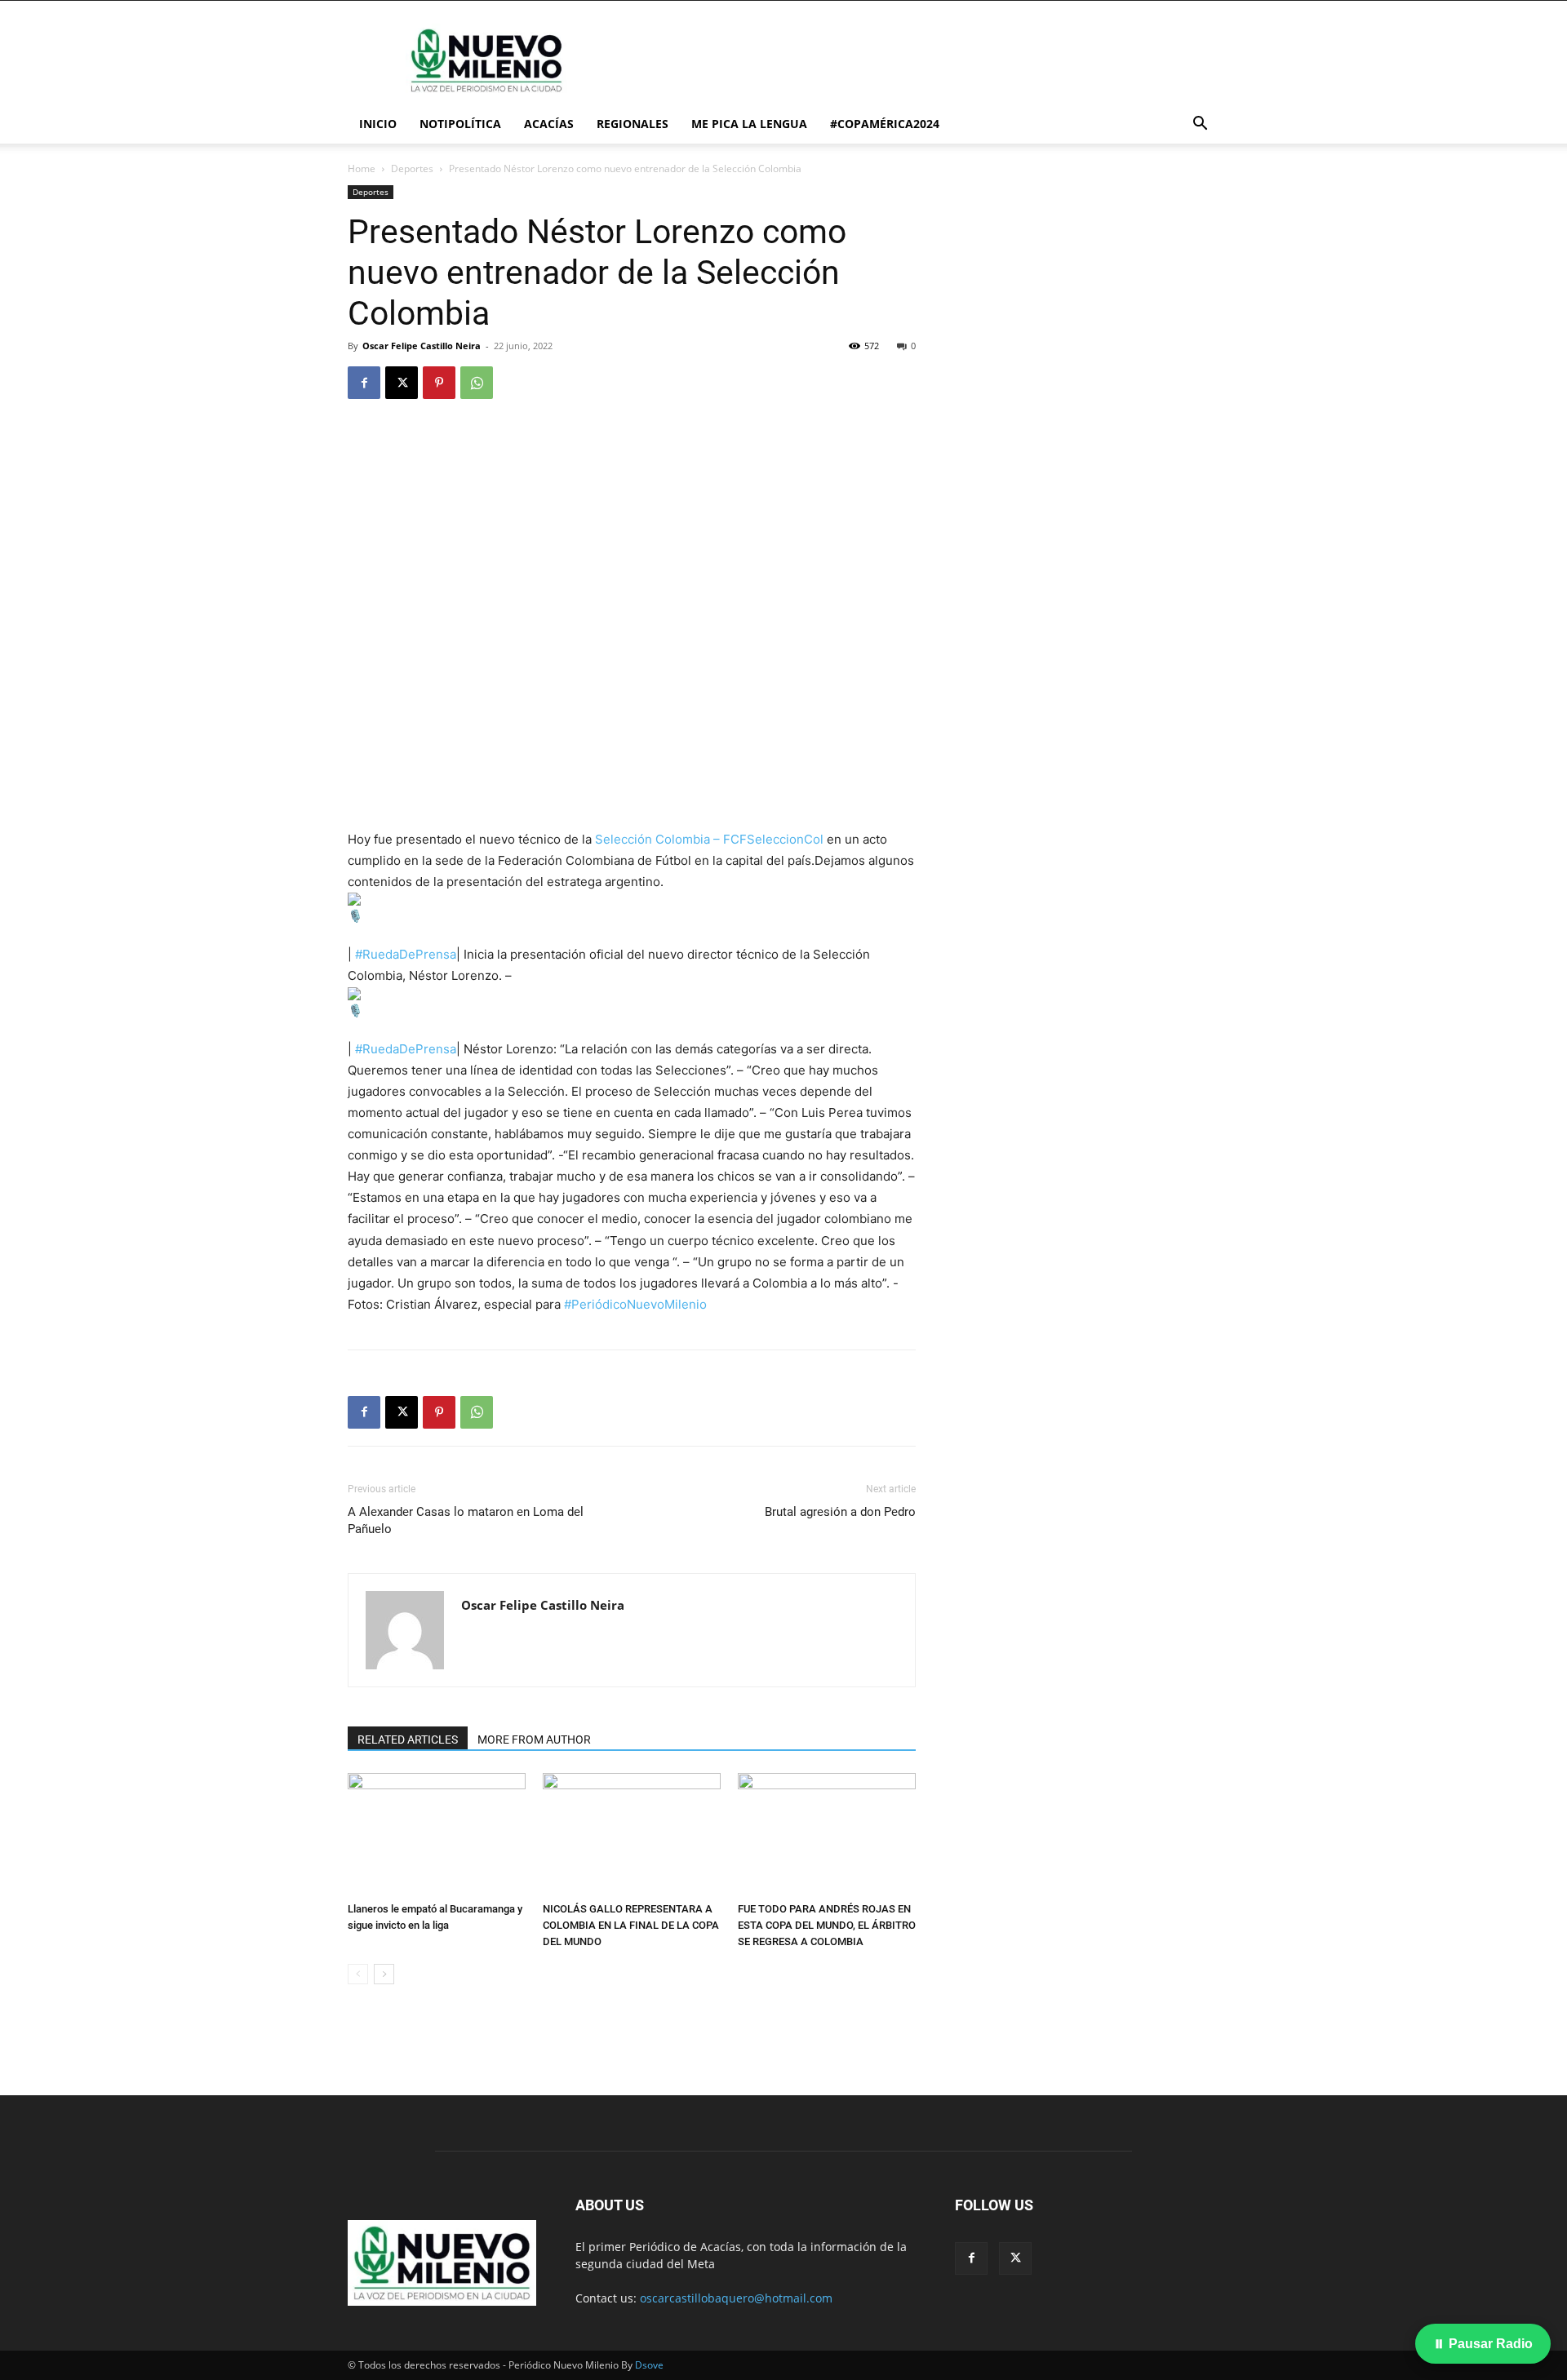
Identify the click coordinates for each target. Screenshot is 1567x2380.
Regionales (633, 124)
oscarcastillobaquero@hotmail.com (736, 2298)
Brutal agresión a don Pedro (840, 1512)
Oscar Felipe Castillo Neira (422, 346)
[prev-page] (358, 1974)
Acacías (549, 124)
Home (362, 168)
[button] (1200, 125)
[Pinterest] (439, 383)
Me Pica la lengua (749, 124)
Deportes (412, 168)
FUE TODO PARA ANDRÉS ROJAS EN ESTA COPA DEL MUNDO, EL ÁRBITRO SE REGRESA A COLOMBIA (827, 1925)
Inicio (378, 124)
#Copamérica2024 (885, 124)
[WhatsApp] (477, 383)
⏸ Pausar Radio (1483, 2344)
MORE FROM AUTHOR (534, 1740)
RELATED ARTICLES (408, 1740)
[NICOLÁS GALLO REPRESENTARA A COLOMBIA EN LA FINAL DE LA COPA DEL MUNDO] (632, 1834)
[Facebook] (364, 383)
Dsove (649, 2365)
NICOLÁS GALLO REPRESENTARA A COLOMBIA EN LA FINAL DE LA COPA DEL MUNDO (631, 1925)
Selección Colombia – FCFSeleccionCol (709, 839)
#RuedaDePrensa (406, 954)
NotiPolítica (460, 124)
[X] (402, 383)
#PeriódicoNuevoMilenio (635, 1304)
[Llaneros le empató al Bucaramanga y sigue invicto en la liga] (437, 1834)
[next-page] (384, 1974)
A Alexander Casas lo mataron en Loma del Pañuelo (466, 1520)
